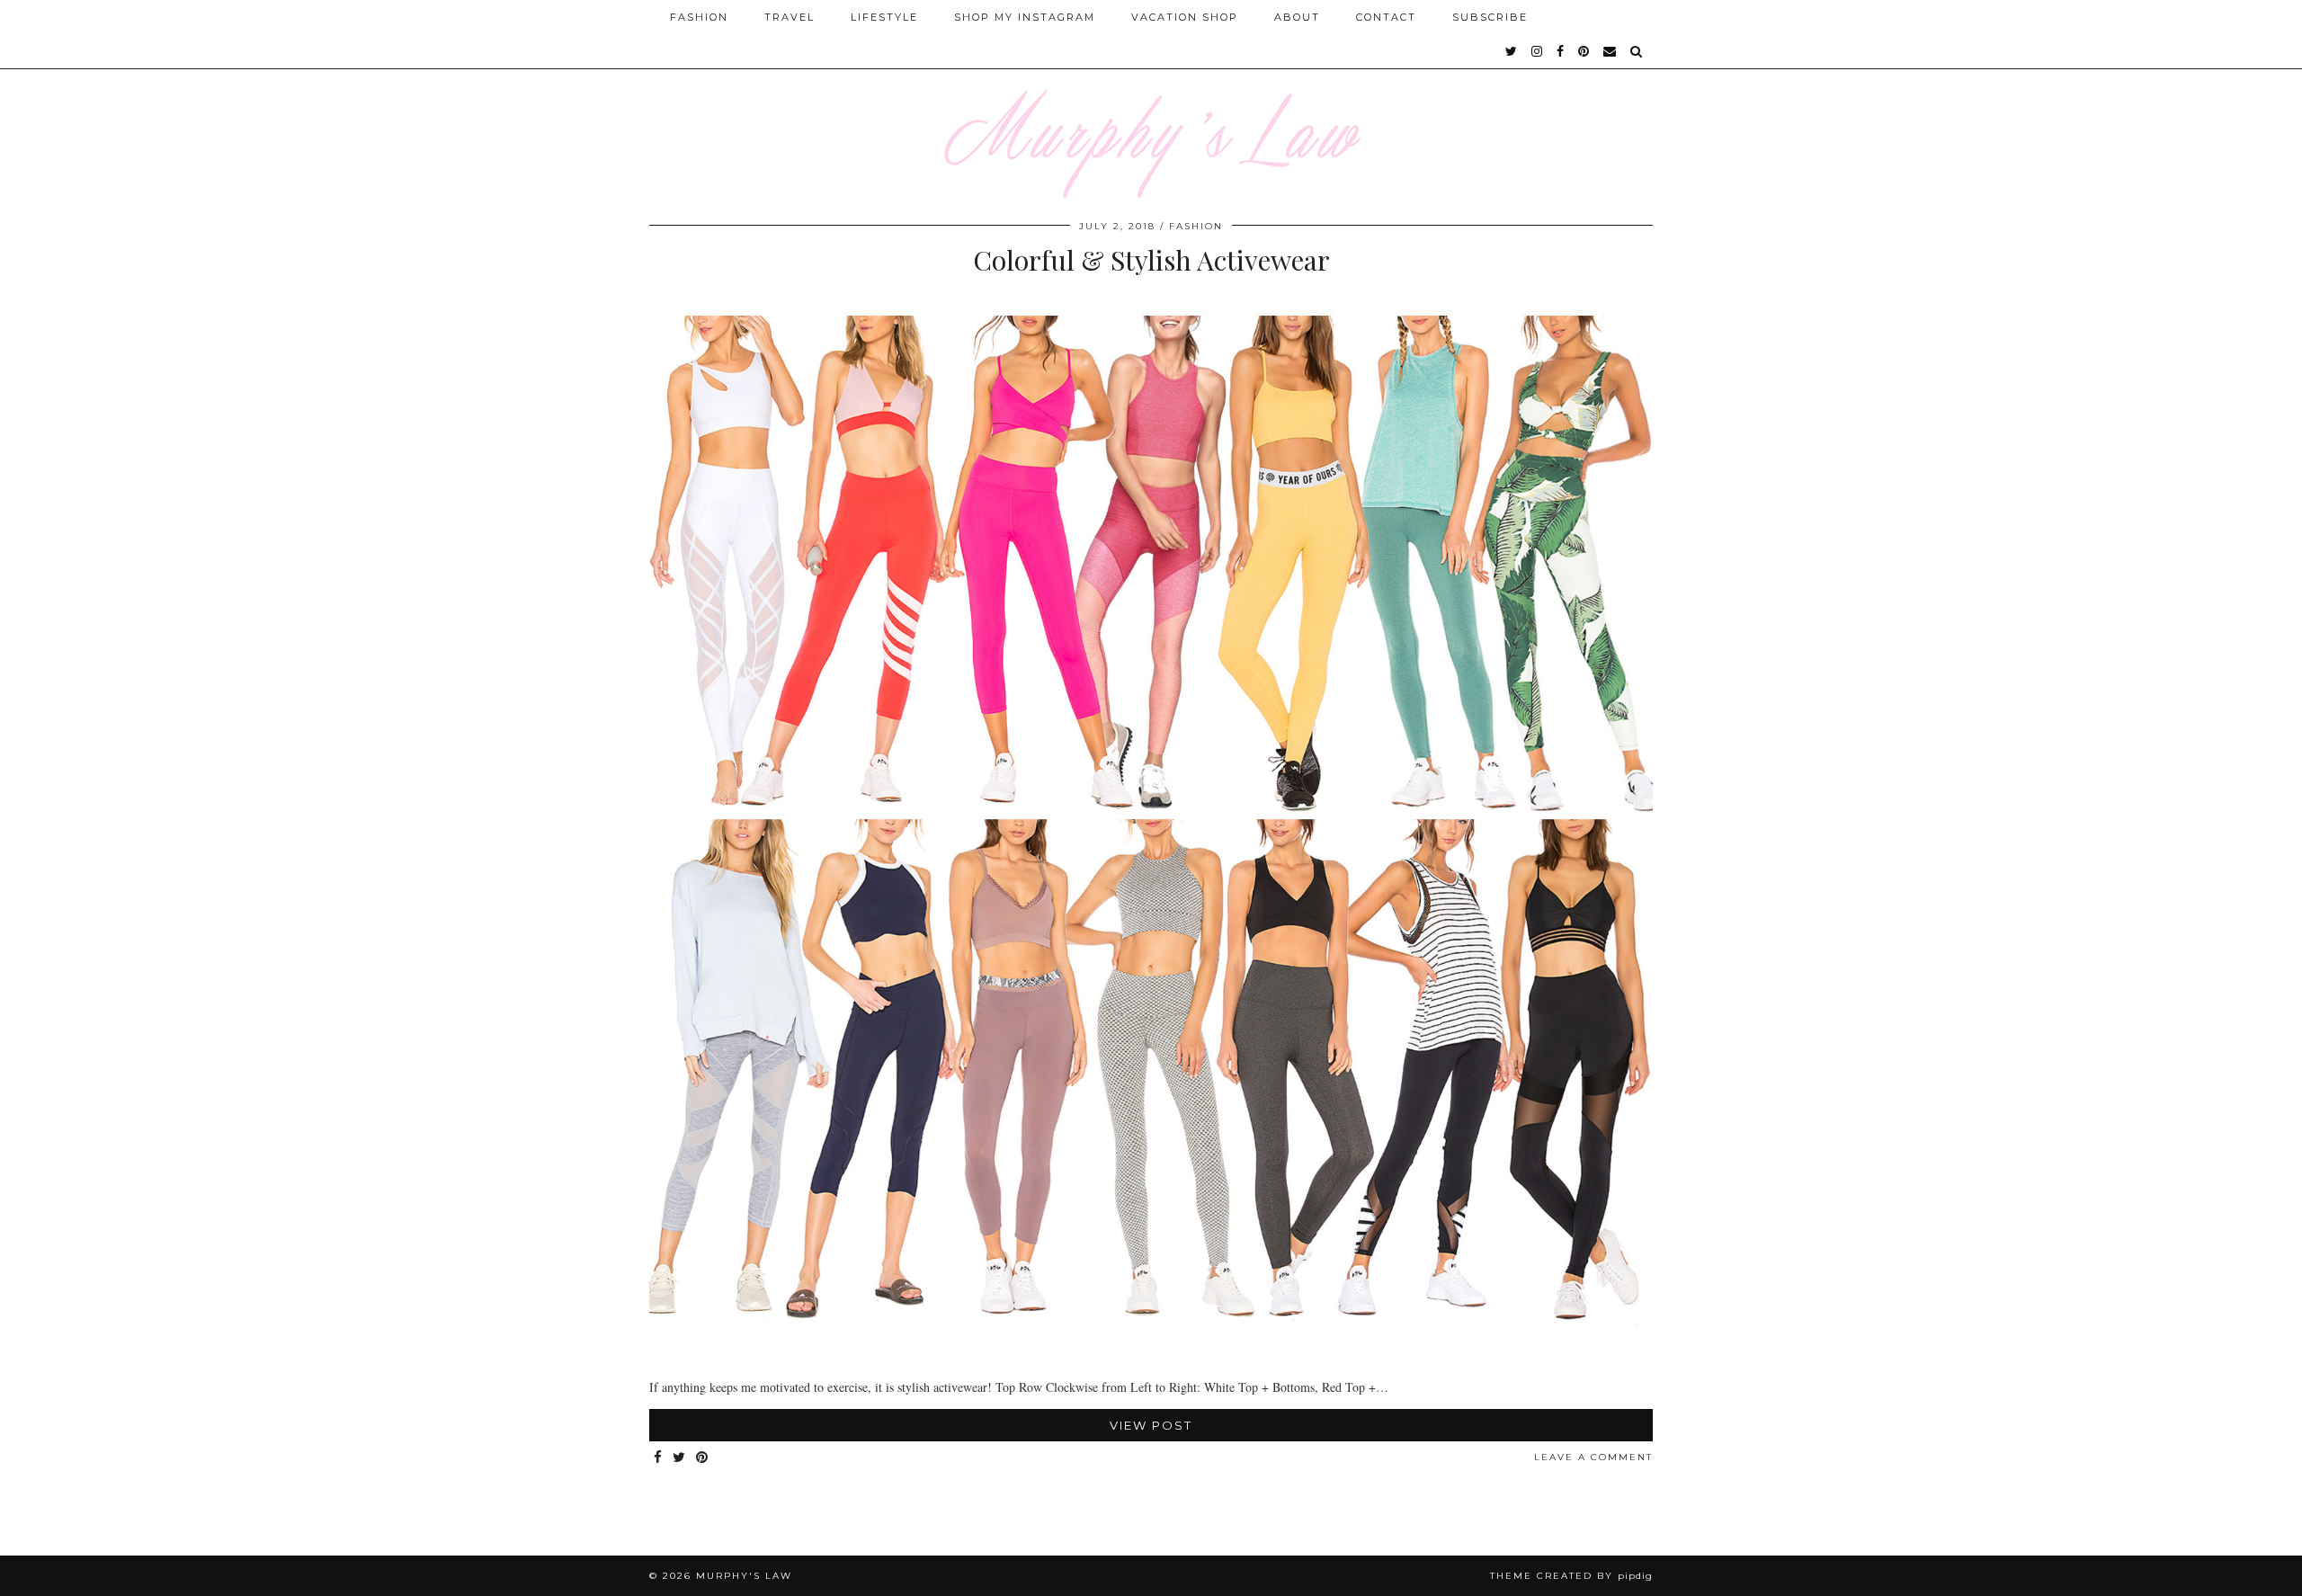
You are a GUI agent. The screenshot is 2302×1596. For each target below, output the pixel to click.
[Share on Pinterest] (703, 1458)
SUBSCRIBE (1490, 17)
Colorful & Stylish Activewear (1151, 260)
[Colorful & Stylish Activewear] (1151, 1355)
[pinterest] (1584, 51)
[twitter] (1512, 51)
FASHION (1196, 226)
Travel (790, 17)
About (1297, 17)
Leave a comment (1593, 1457)
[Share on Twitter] (680, 1458)
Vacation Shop (1185, 17)
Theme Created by (1571, 1576)
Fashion (699, 17)
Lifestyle (884, 17)
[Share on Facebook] (659, 1458)
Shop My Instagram (1025, 17)
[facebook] (1561, 51)
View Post (1151, 1425)
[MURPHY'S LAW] (1151, 99)
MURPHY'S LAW (744, 1576)
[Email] (1611, 51)
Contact (1386, 17)
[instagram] (1538, 51)
